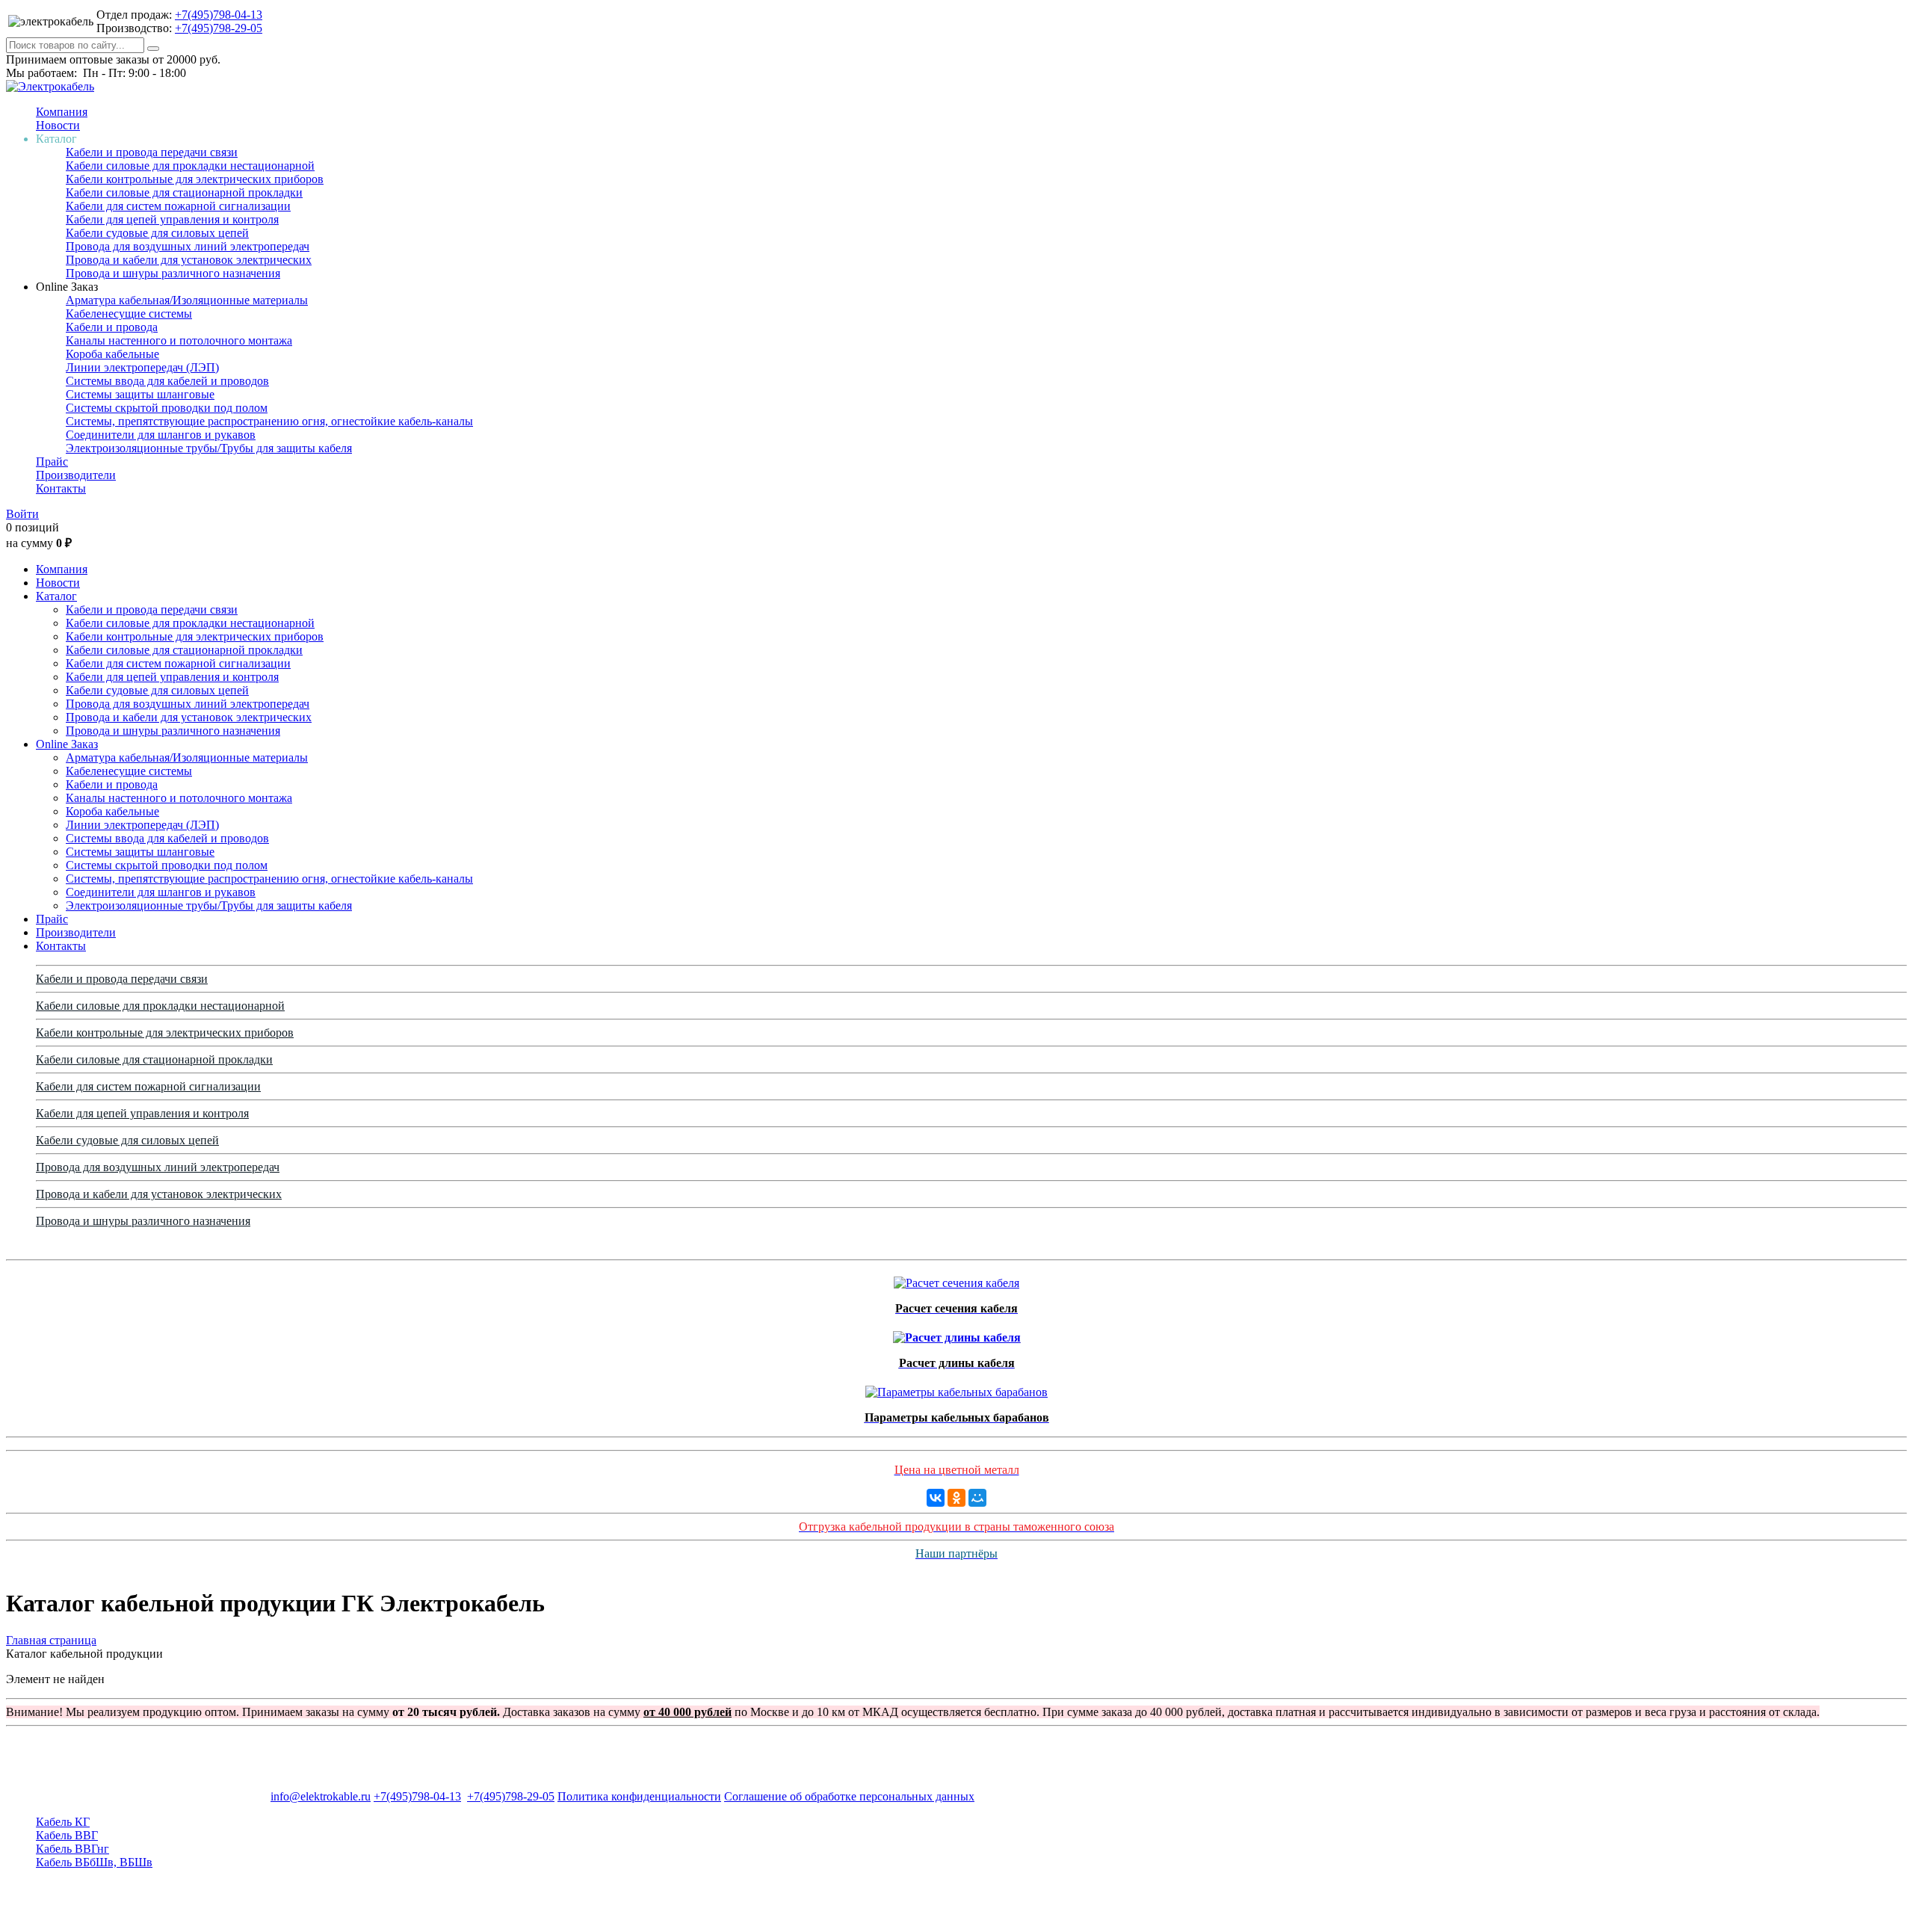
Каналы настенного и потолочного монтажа (179, 340)
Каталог (56, 596)
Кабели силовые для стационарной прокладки (184, 192)
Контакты (61, 488)
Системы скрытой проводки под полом (167, 408)
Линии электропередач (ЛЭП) (142, 367)
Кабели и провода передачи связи (152, 152)
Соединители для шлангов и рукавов (161, 435)
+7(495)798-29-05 (219, 28)
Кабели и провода (112, 327)
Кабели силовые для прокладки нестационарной (190, 166)
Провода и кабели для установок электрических (189, 260)
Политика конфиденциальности (639, 1796)
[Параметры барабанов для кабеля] (956, 1388)
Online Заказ (67, 744)
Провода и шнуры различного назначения (173, 273)
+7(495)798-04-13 (219, 15)
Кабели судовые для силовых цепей (157, 233)
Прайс (52, 462)
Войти (22, 514)
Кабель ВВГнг (72, 1849)
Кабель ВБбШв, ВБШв (94, 1862)
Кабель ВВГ (67, 1835)
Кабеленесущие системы (129, 314)
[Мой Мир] (977, 1498)
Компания (62, 112)
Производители (76, 475)
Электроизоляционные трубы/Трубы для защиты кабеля (209, 448)
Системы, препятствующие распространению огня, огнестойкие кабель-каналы (269, 421)
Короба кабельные (112, 354)
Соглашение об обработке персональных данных (849, 1796)
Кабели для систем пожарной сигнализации (178, 206)
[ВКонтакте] (936, 1498)
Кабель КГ (63, 1822)
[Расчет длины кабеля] (957, 1334)
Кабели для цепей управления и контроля (172, 219)
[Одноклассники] (956, 1498)
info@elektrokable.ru (321, 1796)
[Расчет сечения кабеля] (956, 1279)
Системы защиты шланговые (140, 394)
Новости (58, 125)
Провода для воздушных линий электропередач (188, 246)
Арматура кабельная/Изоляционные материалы (187, 300)
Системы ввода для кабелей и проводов (167, 381)
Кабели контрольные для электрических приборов (195, 179)
